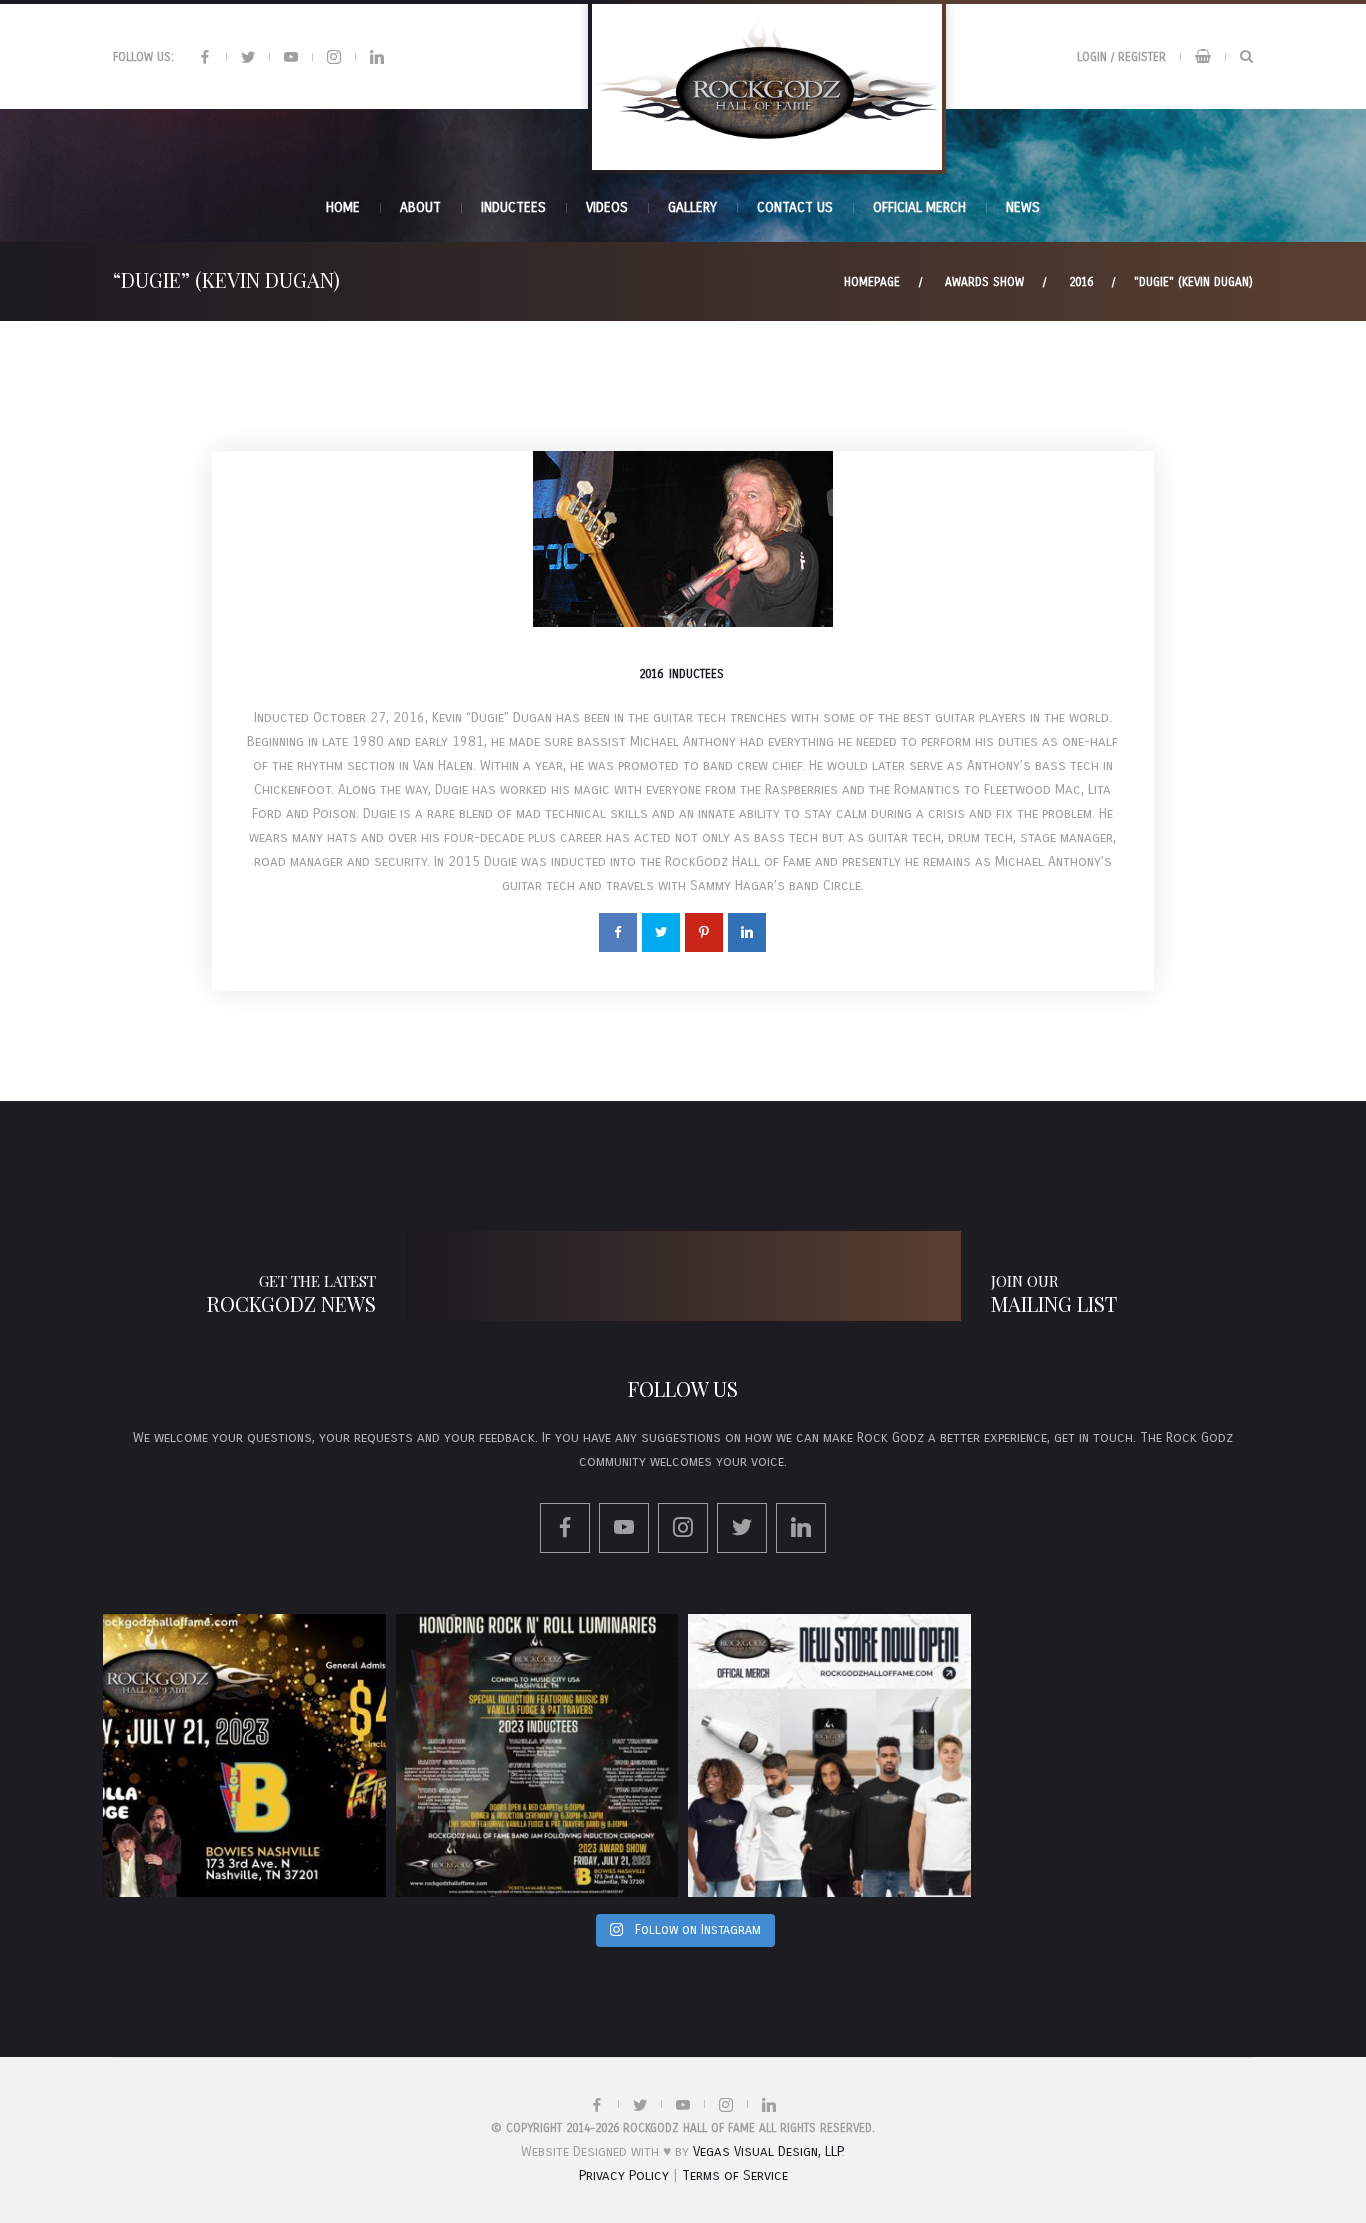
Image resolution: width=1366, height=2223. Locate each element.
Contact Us (795, 207)
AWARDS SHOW (984, 282)
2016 (1081, 282)
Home (343, 207)
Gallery (692, 207)
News (1023, 207)
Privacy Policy (624, 2175)
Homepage (872, 282)
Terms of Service (735, 2175)
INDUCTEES (513, 207)
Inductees (696, 674)
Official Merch (919, 207)
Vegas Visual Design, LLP (767, 2151)
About (420, 207)
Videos (607, 207)
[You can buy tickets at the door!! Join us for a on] (244, 1755)
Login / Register (1121, 57)
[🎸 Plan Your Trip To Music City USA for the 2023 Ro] (537, 1755)
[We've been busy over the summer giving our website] (829, 1755)
